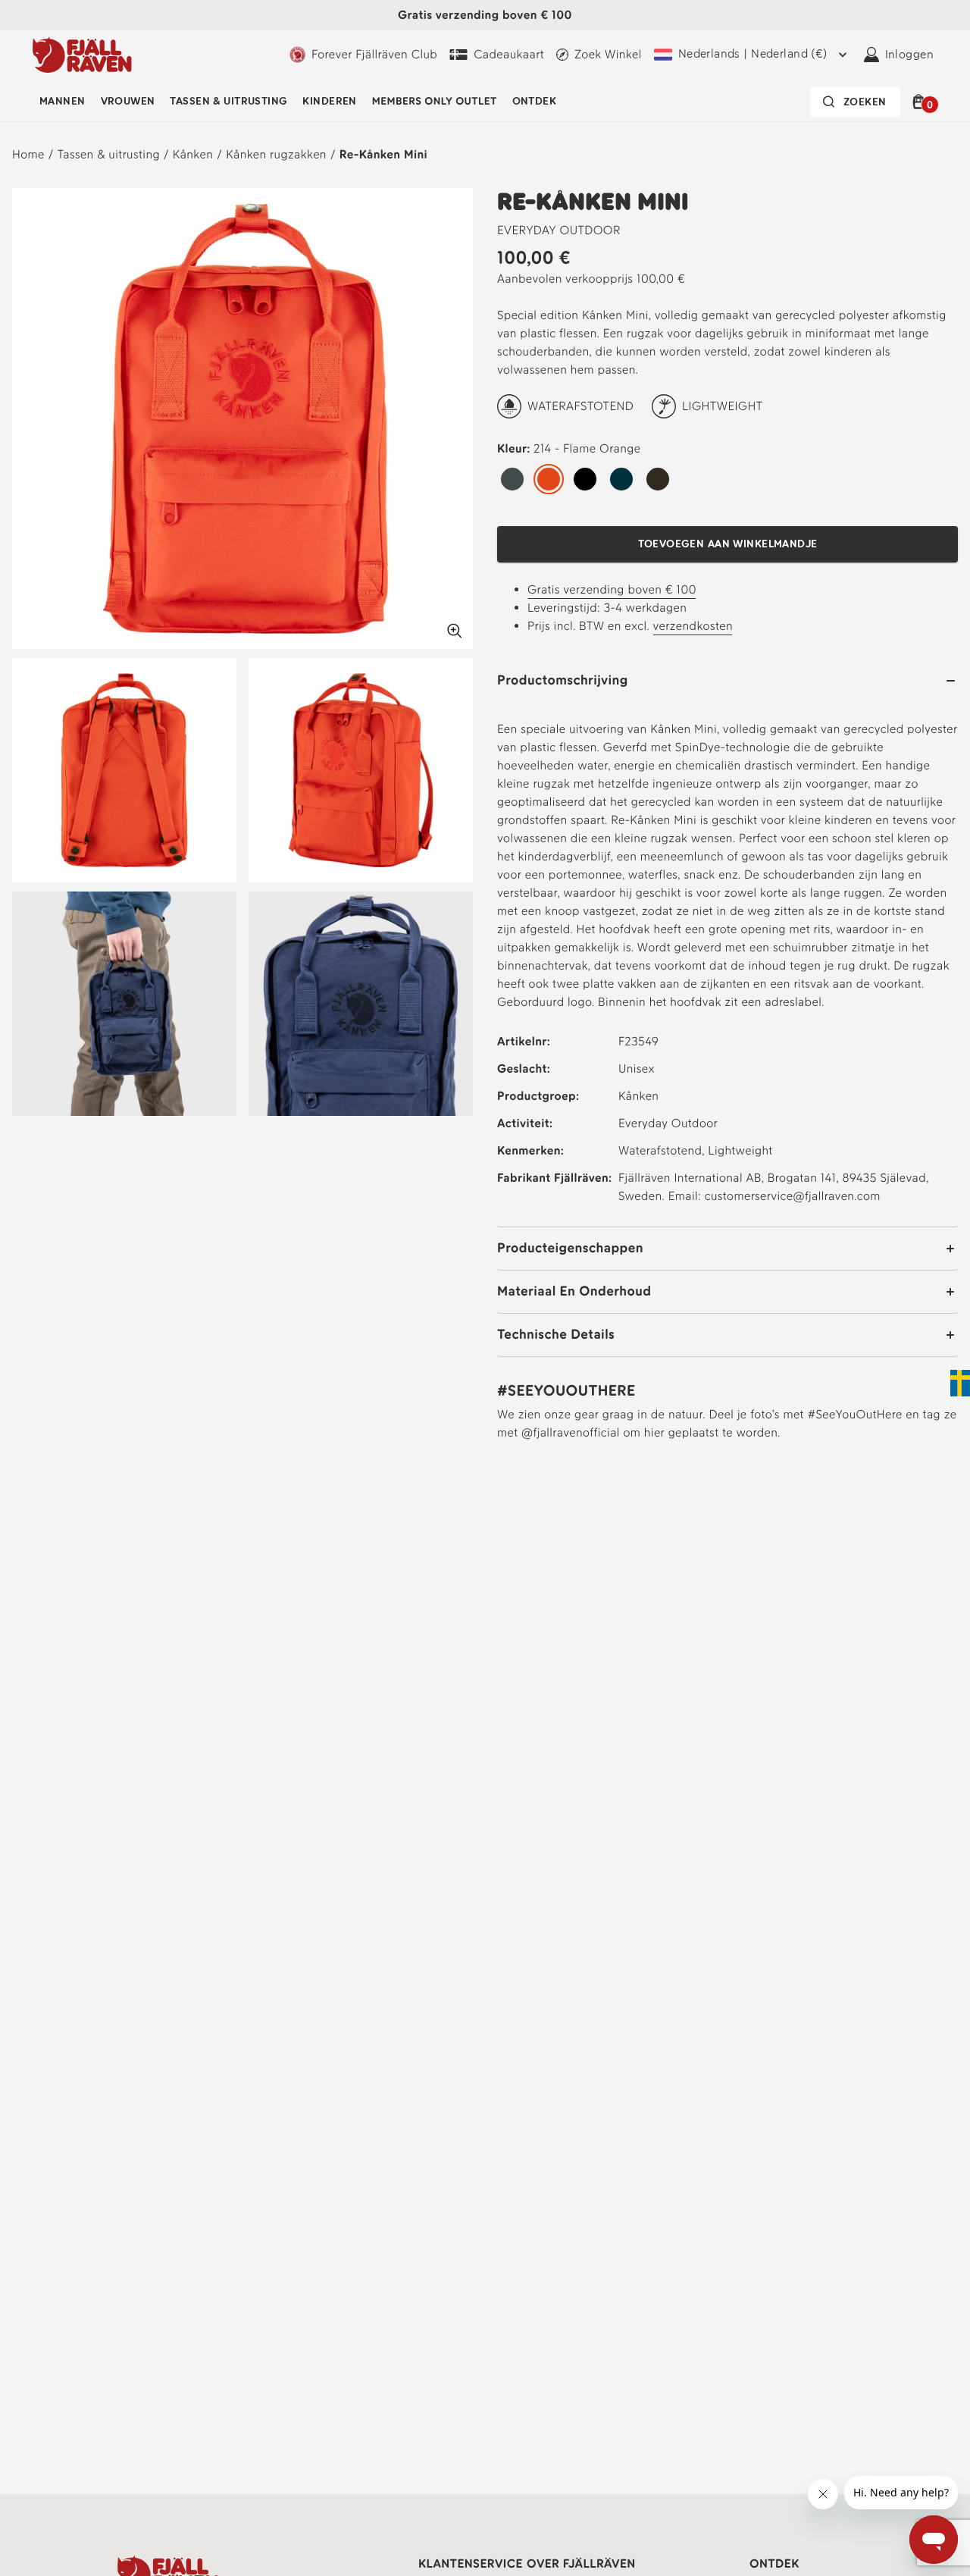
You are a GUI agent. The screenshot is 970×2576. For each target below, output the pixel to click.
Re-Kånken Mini (383, 154)
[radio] (512, 480)
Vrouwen (128, 101)
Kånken (193, 154)
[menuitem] (63, 102)
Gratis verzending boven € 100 (612, 589)
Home (28, 154)
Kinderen (329, 101)
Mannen (63, 101)
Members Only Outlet (435, 101)
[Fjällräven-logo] (82, 55)
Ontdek (535, 101)
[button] (921, 102)
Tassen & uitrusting (228, 101)
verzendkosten (693, 626)
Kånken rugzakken (276, 154)
